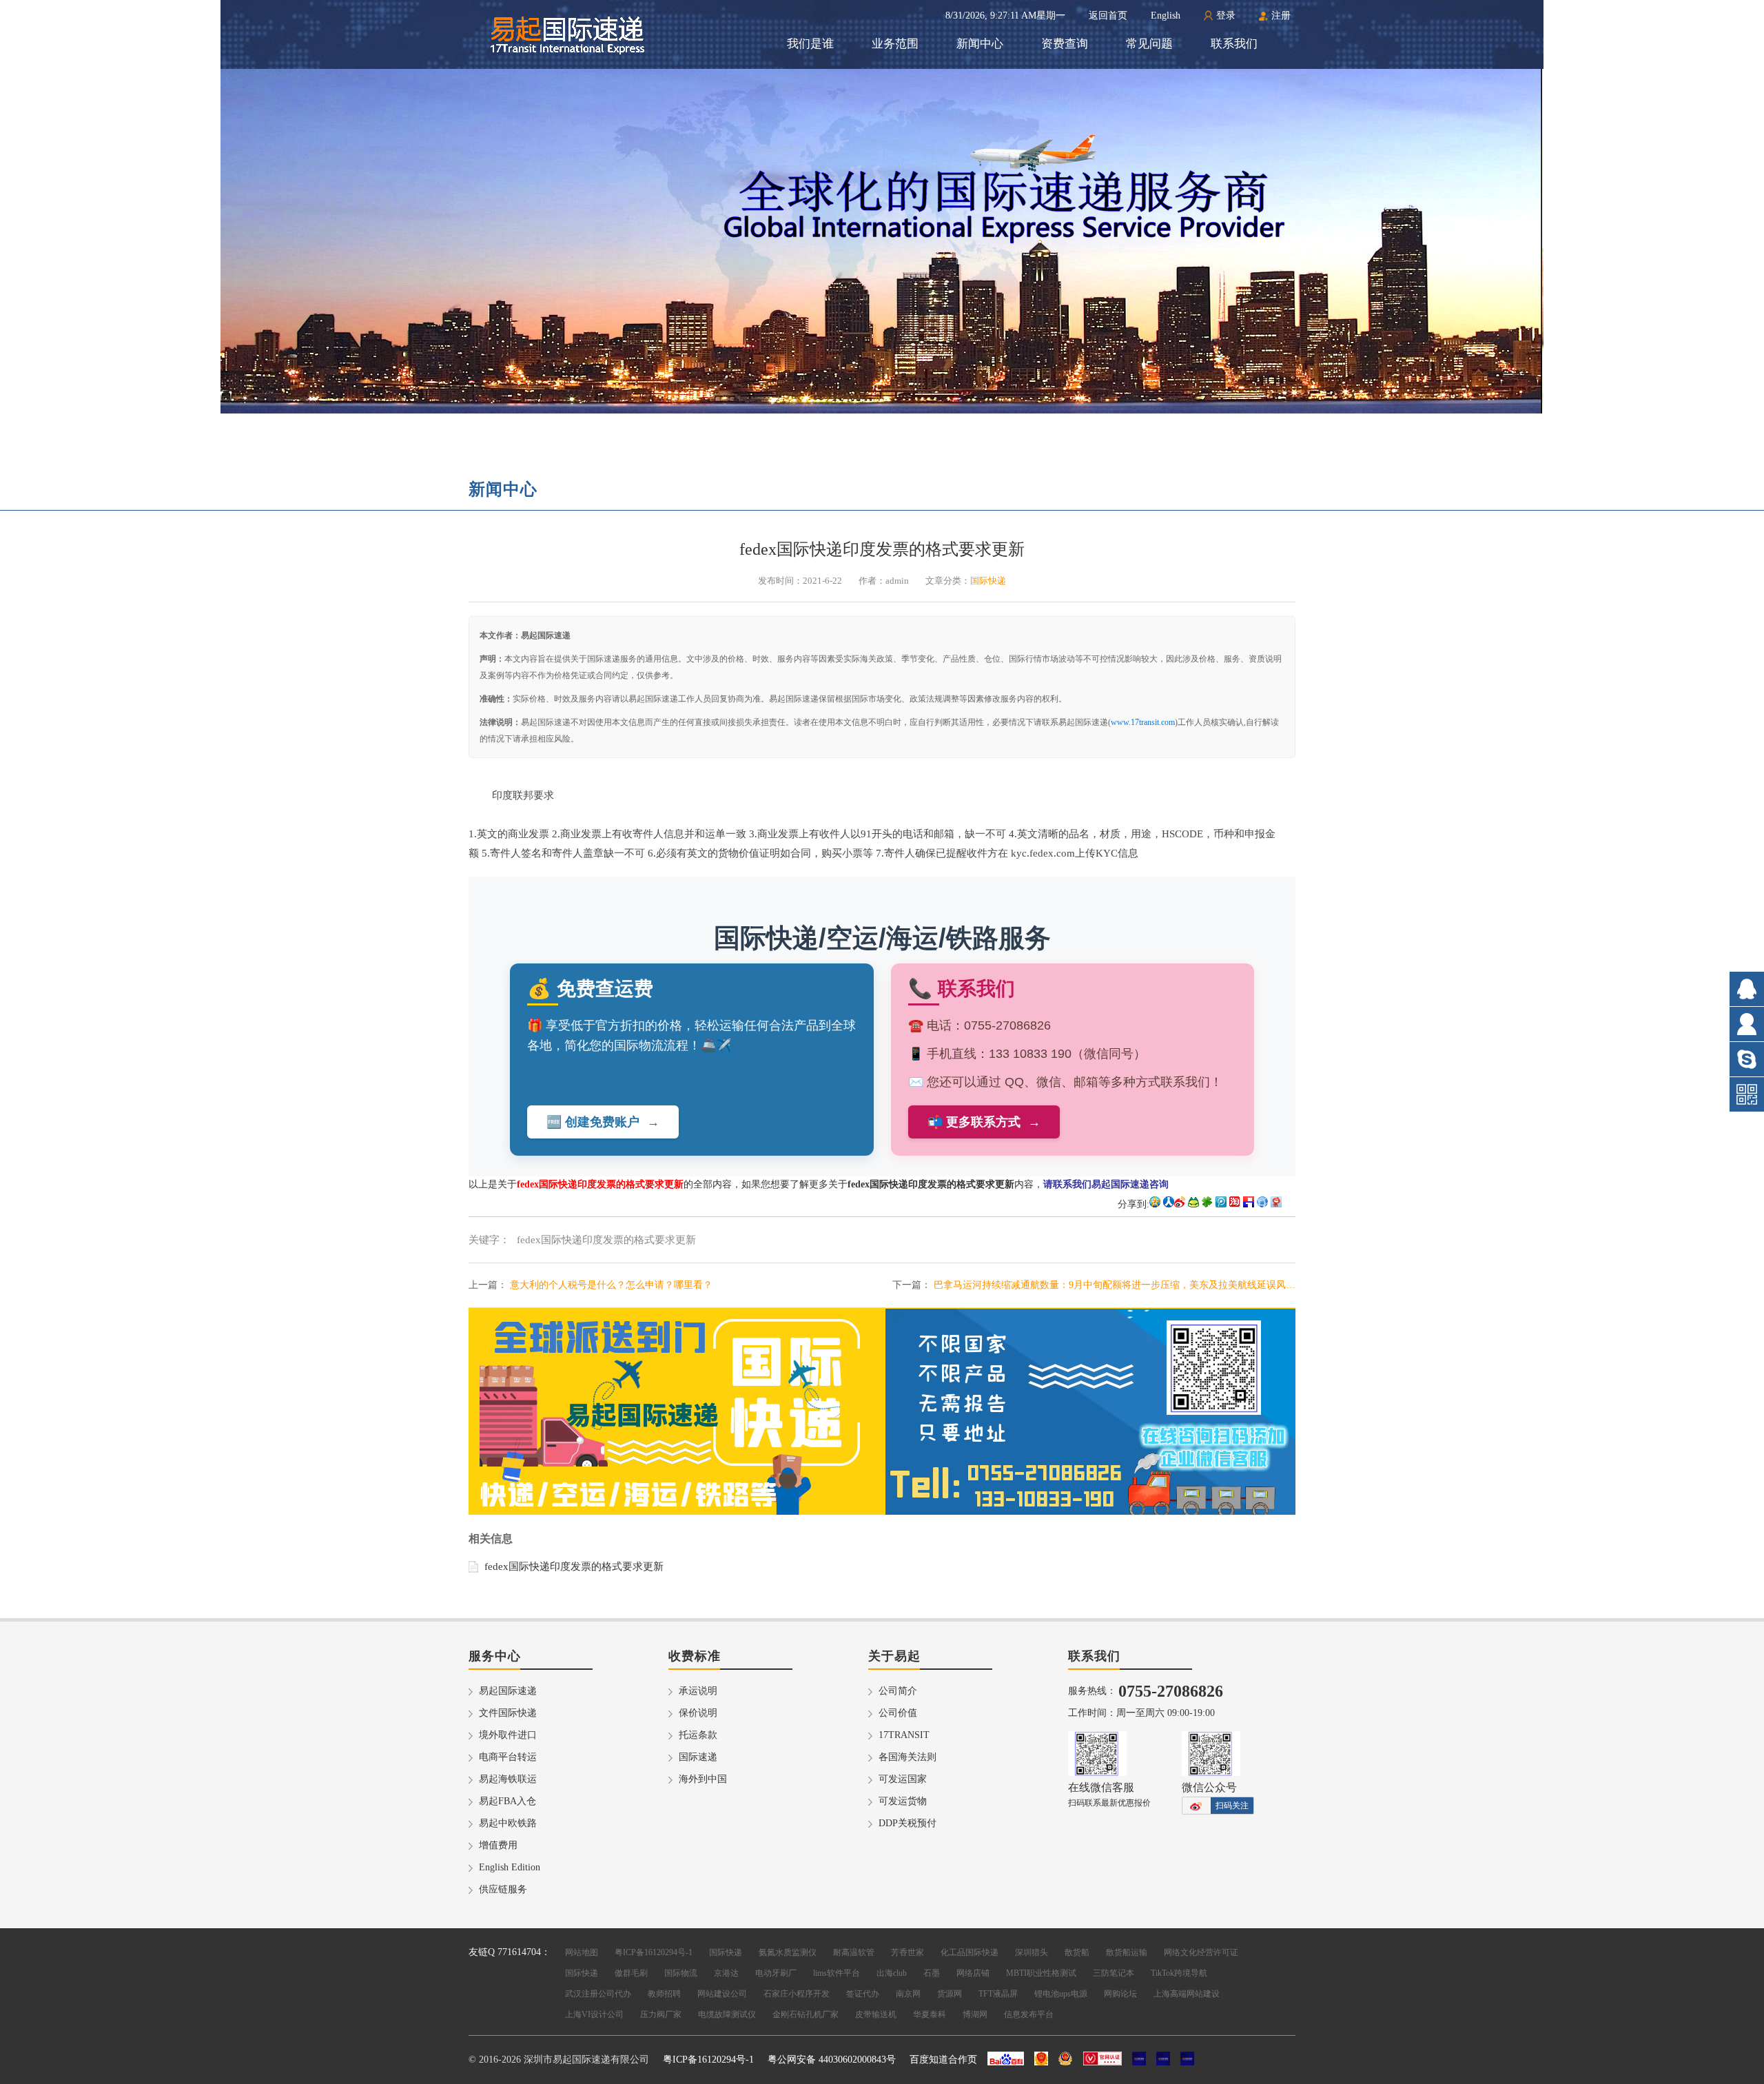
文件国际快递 (508, 1713)
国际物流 (681, 1973)
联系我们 (1234, 44)
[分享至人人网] (1169, 1204)
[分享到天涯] (1262, 1204)
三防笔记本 (1114, 1973)
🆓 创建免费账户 (603, 1122)
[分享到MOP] (1193, 1204)
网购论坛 (1120, 1994)
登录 (1226, 16)
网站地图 (582, 1952)
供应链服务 (503, 1889)
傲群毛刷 (631, 1973)
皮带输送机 (876, 2014)
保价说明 (698, 1713)
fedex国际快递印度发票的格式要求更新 (574, 1566)
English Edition (510, 1867)
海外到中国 (703, 1779)
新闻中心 (980, 44)
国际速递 (698, 1757)
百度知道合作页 (943, 2060)
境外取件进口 (508, 1735)
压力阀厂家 (661, 2014)
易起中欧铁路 (508, 1823)
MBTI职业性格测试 (1041, 1973)
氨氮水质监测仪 (788, 1952)
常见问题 (1149, 44)
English (1166, 16)
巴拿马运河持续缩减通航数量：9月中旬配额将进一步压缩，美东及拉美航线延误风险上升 (1115, 1285)
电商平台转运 (508, 1757)
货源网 (950, 1994)
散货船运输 (1127, 1952)
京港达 (726, 1973)
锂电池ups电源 (1061, 1994)
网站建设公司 (722, 1994)
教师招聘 (664, 1994)
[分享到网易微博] (1276, 1204)
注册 (1281, 16)
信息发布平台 (1029, 2014)
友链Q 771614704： (510, 1952)
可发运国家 (903, 1779)
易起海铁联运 (508, 1779)
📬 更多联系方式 (984, 1122)
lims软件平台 (837, 1973)
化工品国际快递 (970, 1952)
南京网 (908, 1994)
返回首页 (1108, 16)
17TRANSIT (904, 1735)
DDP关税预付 (907, 1823)
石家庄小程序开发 (797, 1994)
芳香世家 (907, 1952)
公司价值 (898, 1713)
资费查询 (1065, 44)
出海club (892, 1973)
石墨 (932, 1973)
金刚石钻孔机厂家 (806, 2014)
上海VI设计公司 (594, 2014)
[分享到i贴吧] (1249, 1204)
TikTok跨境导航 (1179, 1973)
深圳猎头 (1032, 1952)
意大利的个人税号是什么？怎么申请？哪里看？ (611, 1285)
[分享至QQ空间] (1155, 1204)
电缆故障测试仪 (727, 2014)
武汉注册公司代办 (598, 1994)
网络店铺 (973, 1973)
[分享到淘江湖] (1235, 1204)
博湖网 (975, 2014)
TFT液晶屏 (998, 1994)
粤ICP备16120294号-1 (654, 1952)
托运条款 (698, 1735)
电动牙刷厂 (776, 1973)
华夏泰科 (930, 2014)
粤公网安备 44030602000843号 (832, 2060)
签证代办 (863, 1994)
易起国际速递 (508, 1691)
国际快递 (726, 1952)
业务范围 (895, 44)
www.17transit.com (1143, 722)
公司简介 (898, 1691)
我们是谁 (810, 44)
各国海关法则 (907, 1757)
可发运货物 (903, 1801)
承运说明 (698, 1691)
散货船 (1077, 1952)
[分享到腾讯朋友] (1207, 1204)
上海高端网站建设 (1187, 1994)
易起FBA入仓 (507, 1801)
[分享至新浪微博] (1180, 1204)
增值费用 (498, 1845)
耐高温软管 (854, 1952)
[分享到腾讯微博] (1221, 1204)
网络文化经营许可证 (1201, 1952)
